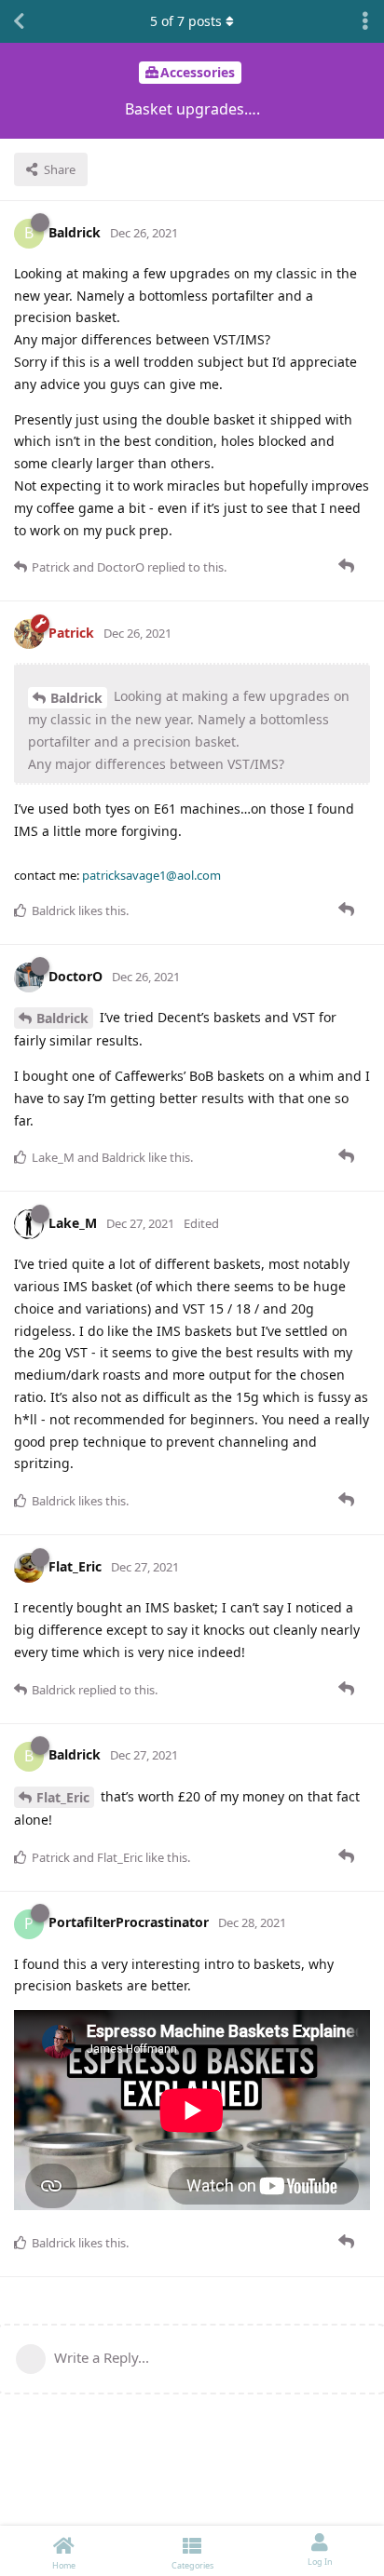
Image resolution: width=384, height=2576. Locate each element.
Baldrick (76, 698)
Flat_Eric (63, 1797)
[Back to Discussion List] (19, 21)
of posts (186, 21)
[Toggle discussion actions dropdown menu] (365, 21)
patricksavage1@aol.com (151, 875)
